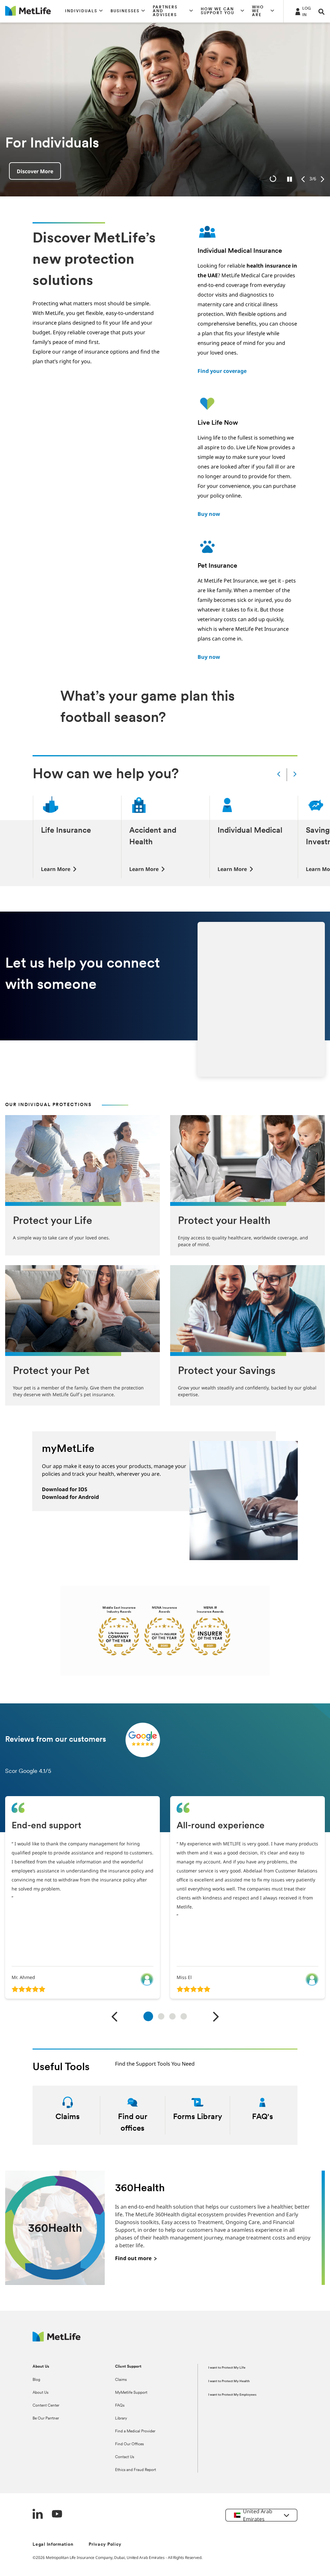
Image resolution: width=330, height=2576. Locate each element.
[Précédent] (115, 2017)
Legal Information (53, 2545)
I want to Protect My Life (227, 2368)
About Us (40, 2393)
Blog (36, 2380)
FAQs (120, 2406)
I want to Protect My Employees (232, 2395)
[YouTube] (57, 2515)
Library (121, 2419)
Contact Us (125, 2457)
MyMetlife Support (131, 2393)
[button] (84, 11)
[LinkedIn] (38, 2515)
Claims (121, 2380)
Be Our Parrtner (46, 2419)
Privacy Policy (105, 2545)
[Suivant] (216, 2017)
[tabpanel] (82, 1897)
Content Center (46, 2406)
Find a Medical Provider (135, 2431)
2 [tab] (161, 2016)
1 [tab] (148, 2016)
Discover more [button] (35, 171)
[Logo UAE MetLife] (57, 2340)
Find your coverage (222, 371)
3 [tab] (172, 2016)
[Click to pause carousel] (290, 179)
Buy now (209, 514)
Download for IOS (65, 1489)
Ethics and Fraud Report (136, 2470)
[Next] (322, 179)
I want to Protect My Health (229, 2381)
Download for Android (70, 1497)
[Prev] (279, 775)
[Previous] (303, 179)
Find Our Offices (129, 2444)
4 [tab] (184, 2016)
